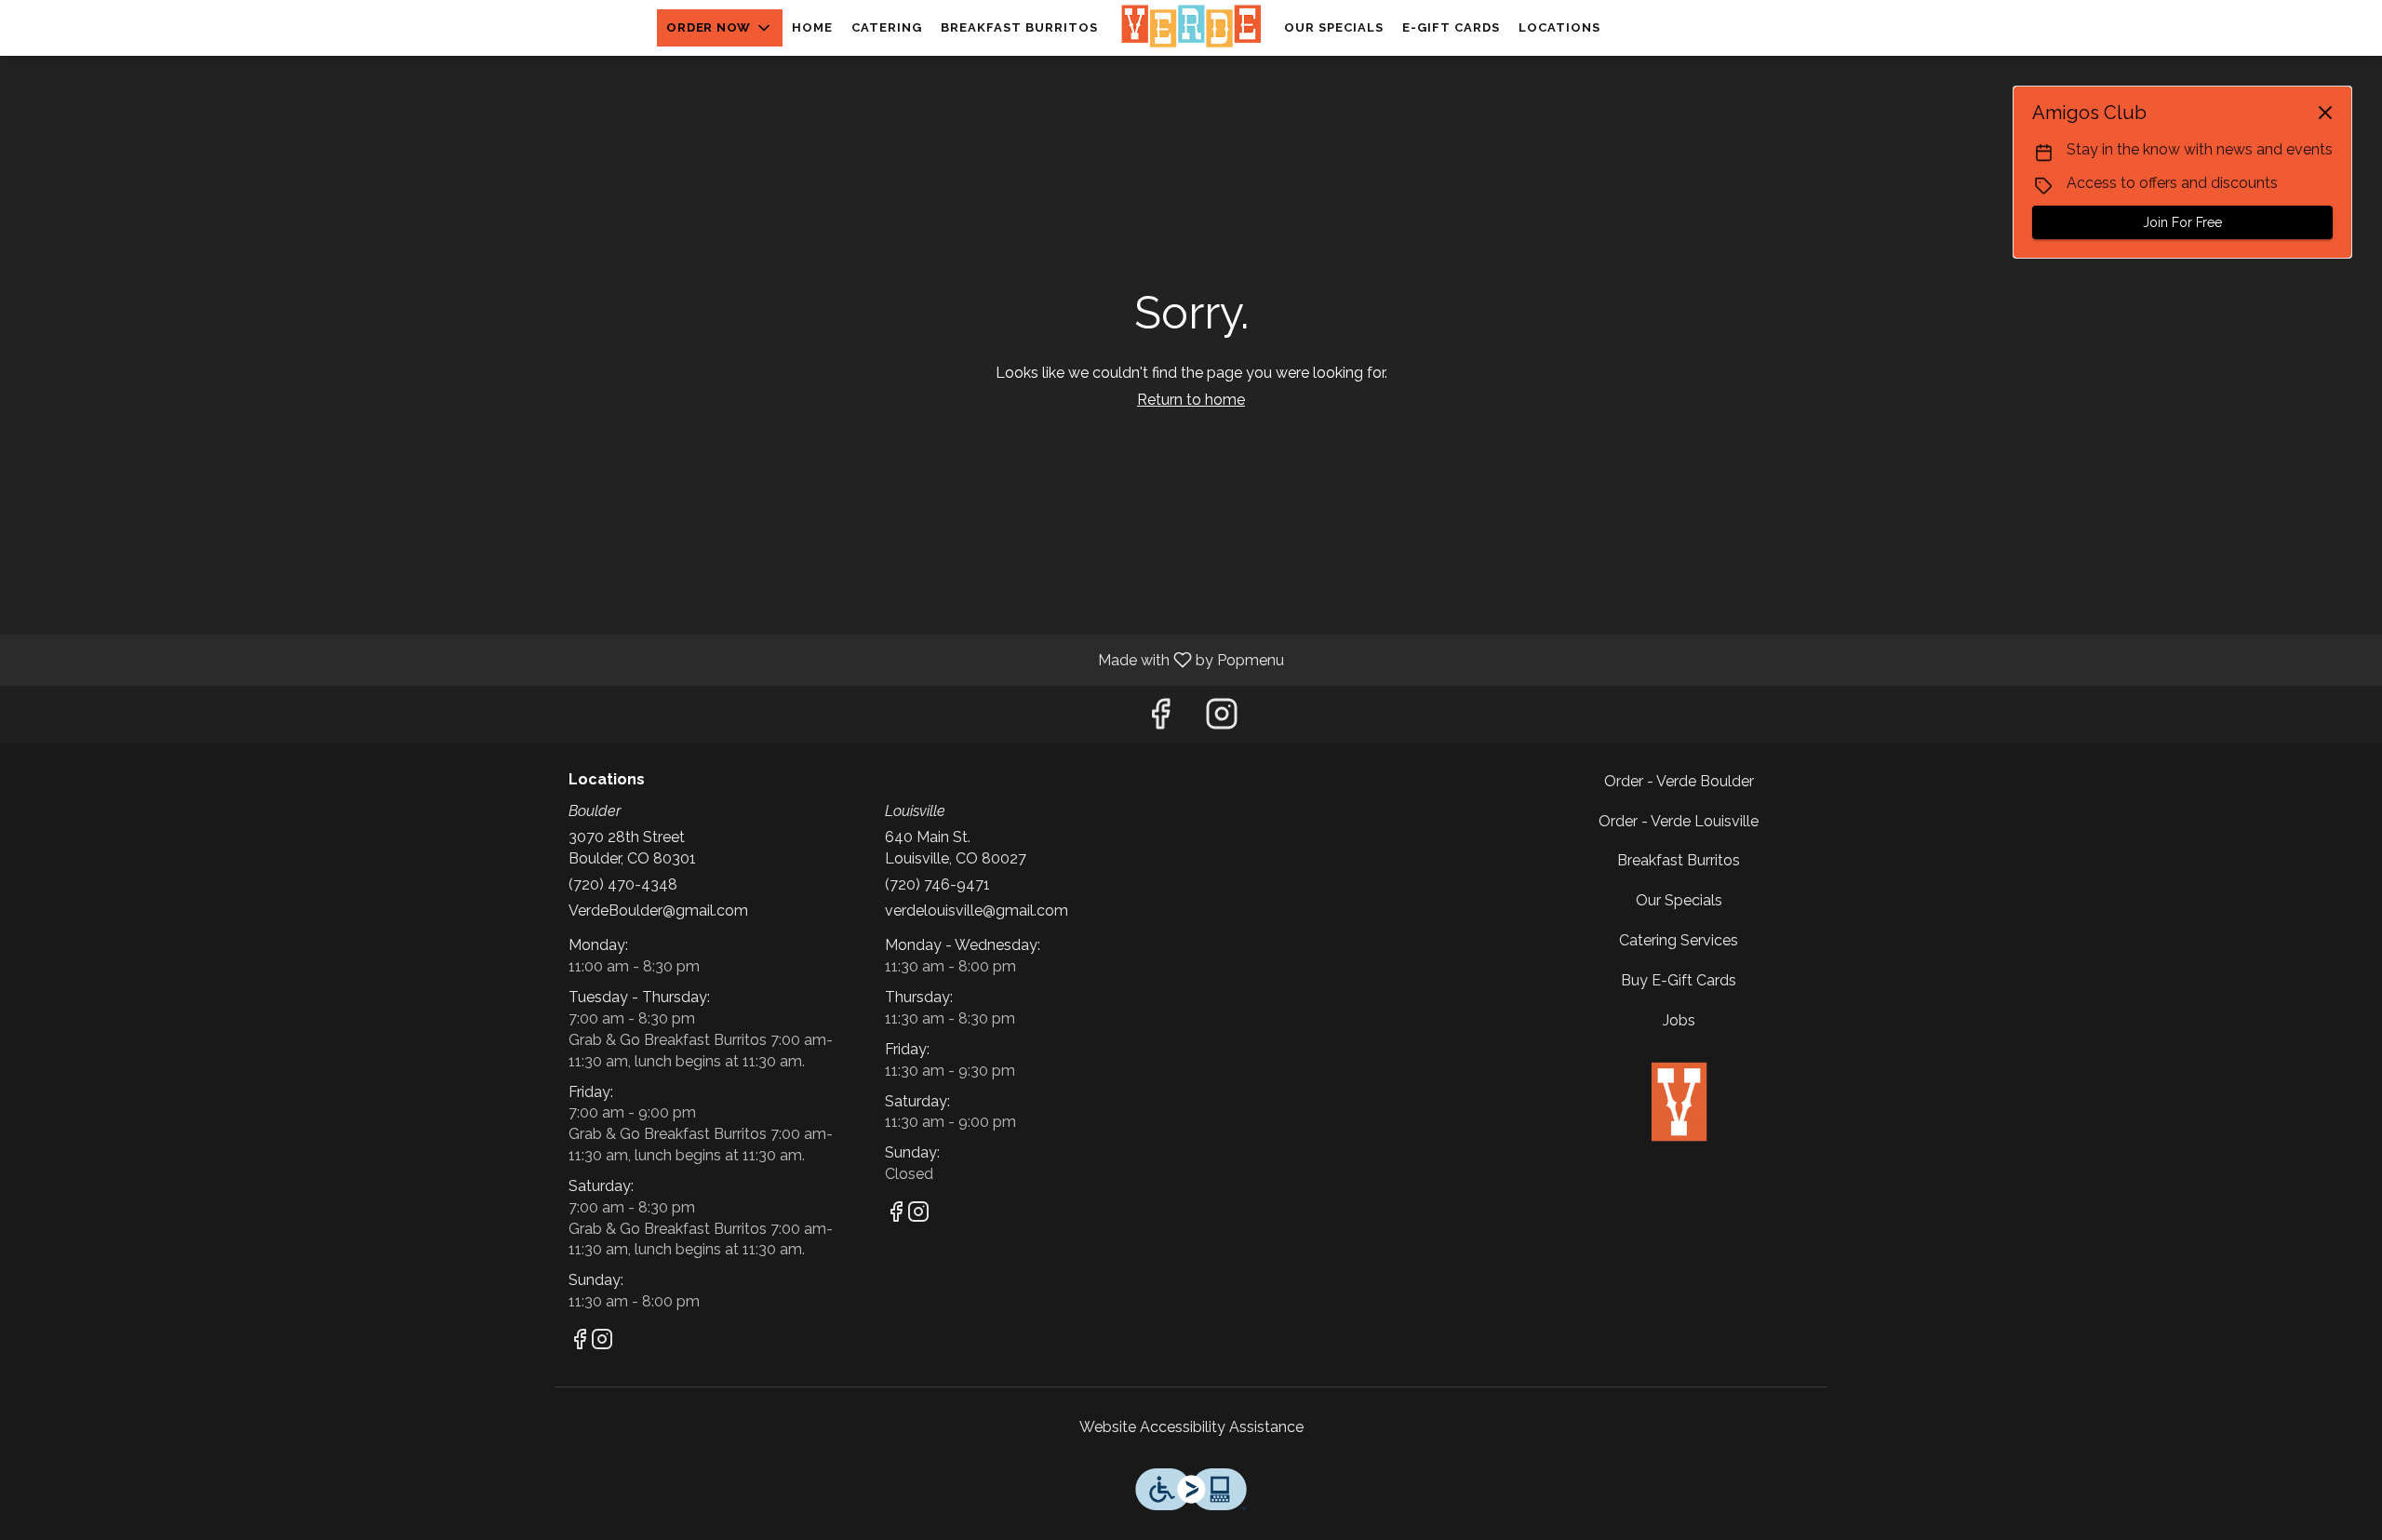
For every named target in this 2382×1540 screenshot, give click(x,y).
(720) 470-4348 (623, 884)
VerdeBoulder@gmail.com (658, 911)
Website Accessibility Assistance (1191, 1427)
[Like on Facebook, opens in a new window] (1160, 719)
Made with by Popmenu (649, 659)
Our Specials (1334, 27)
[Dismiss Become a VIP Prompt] (2325, 113)
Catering (887, 27)
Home (812, 27)
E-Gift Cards (1451, 27)
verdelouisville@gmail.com (977, 911)
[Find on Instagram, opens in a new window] (1222, 719)
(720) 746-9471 (937, 884)
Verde (1679, 1102)
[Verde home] (1191, 28)
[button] (720, 28)
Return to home (1191, 400)
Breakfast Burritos (1019, 27)
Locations (1559, 27)
